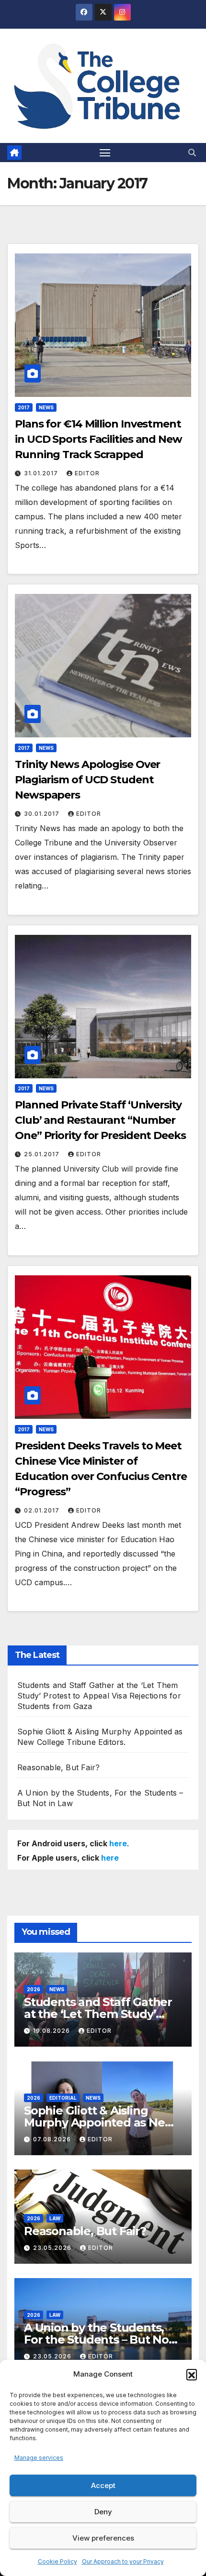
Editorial (63, 2098)
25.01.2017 (43, 1154)
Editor (87, 473)
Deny (103, 2512)
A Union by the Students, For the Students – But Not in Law (99, 2340)
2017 (24, 407)
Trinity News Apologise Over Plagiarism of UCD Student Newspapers (87, 780)
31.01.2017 (42, 473)
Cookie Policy (57, 2561)
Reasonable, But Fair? (58, 1767)
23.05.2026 (53, 2248)
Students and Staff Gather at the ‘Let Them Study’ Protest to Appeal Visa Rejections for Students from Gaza (99, 1696)
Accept (103, 2485)
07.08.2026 (53, 2139)
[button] (192, 2374)
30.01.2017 (43, 814)
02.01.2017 (43, 1510)
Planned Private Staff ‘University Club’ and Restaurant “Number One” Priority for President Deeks (100, 1120)
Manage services (39, 2458)
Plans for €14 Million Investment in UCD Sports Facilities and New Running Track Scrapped (98, 439)
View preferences (103, 2538)
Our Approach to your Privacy (123, 2561)
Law (55, 2218)
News (46, 407)
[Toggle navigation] (105, 153)
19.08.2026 (52, 2031)
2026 (34, 1989)
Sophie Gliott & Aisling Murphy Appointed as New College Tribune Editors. (99, 2122)
